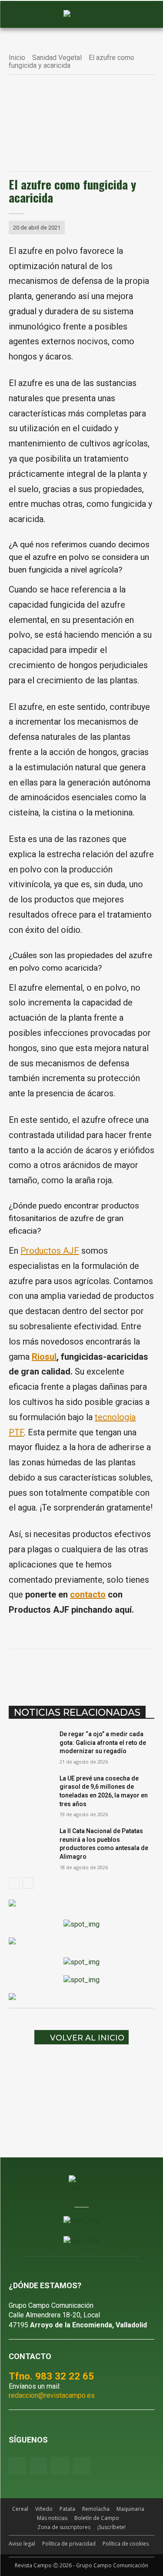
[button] (20, 15)
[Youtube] (60, 2466)
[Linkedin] (105, 1670)
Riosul (44, 1357)
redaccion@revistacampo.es (52, 2395)
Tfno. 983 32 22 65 (51, 2376)
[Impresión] (145, 1670)
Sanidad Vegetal (57, 58)
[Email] (125, 1670)
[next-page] (28, 1883)
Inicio (17, 58)
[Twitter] (81, 2466)
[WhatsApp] (85, 1670)
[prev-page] (14, 1883)
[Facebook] (45, 1670)
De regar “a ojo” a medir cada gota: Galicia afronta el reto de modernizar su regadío (103, 1742)
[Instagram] (38, 2466)
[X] (65, 1670)
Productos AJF (50, 1251)
